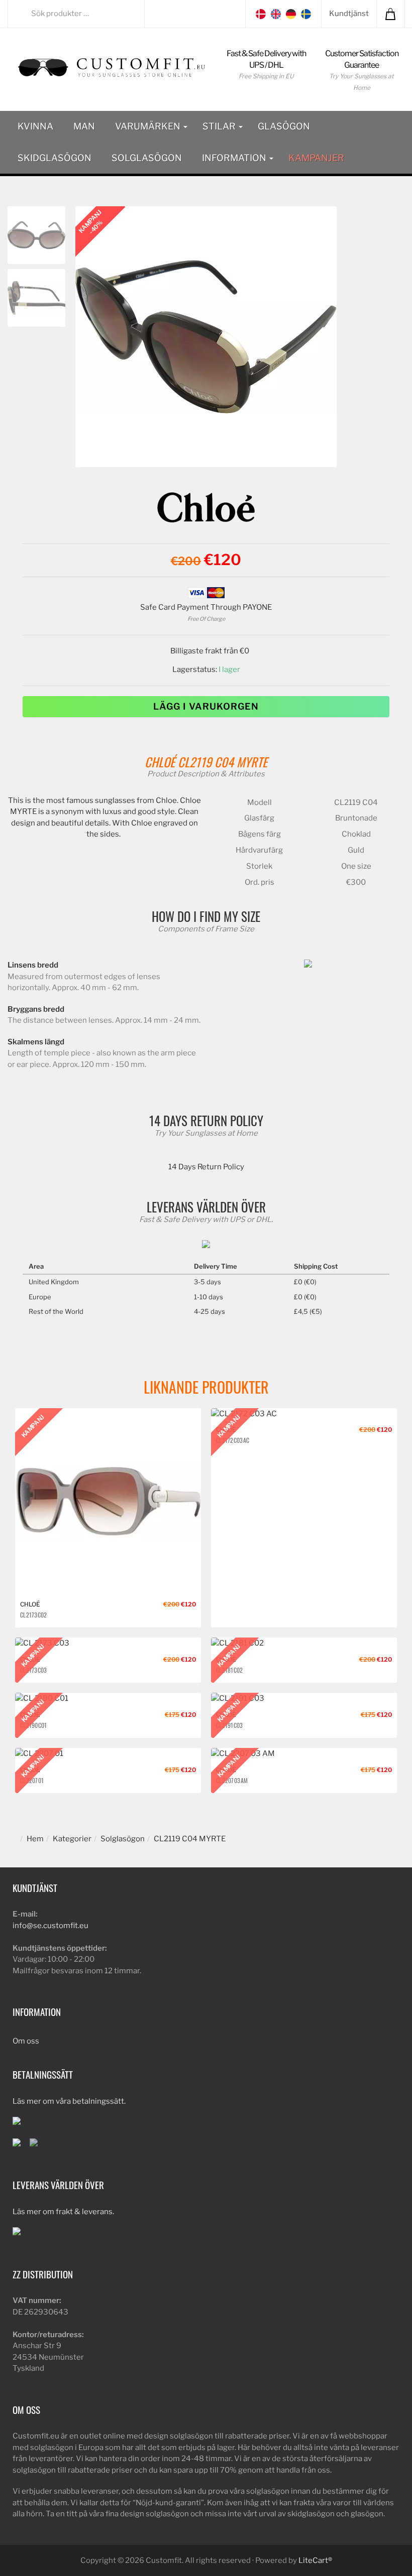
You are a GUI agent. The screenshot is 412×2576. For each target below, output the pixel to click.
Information (235, 158)
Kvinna (35, 126)
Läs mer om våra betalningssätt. (69, 2101)
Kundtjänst (349, 14)
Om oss (26, 2041)
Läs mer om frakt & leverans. (63, 2212)
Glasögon (284, 126)
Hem (35, 1839)
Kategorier (72, 1839)
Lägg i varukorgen (206, 706)
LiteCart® (315, 2560)
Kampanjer (316, 158)
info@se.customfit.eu (50, 1926)
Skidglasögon (55, 158)
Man (84, 126)
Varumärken (149, 126)
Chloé (160, 762)
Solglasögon (147, 158)
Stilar (220, 126)
